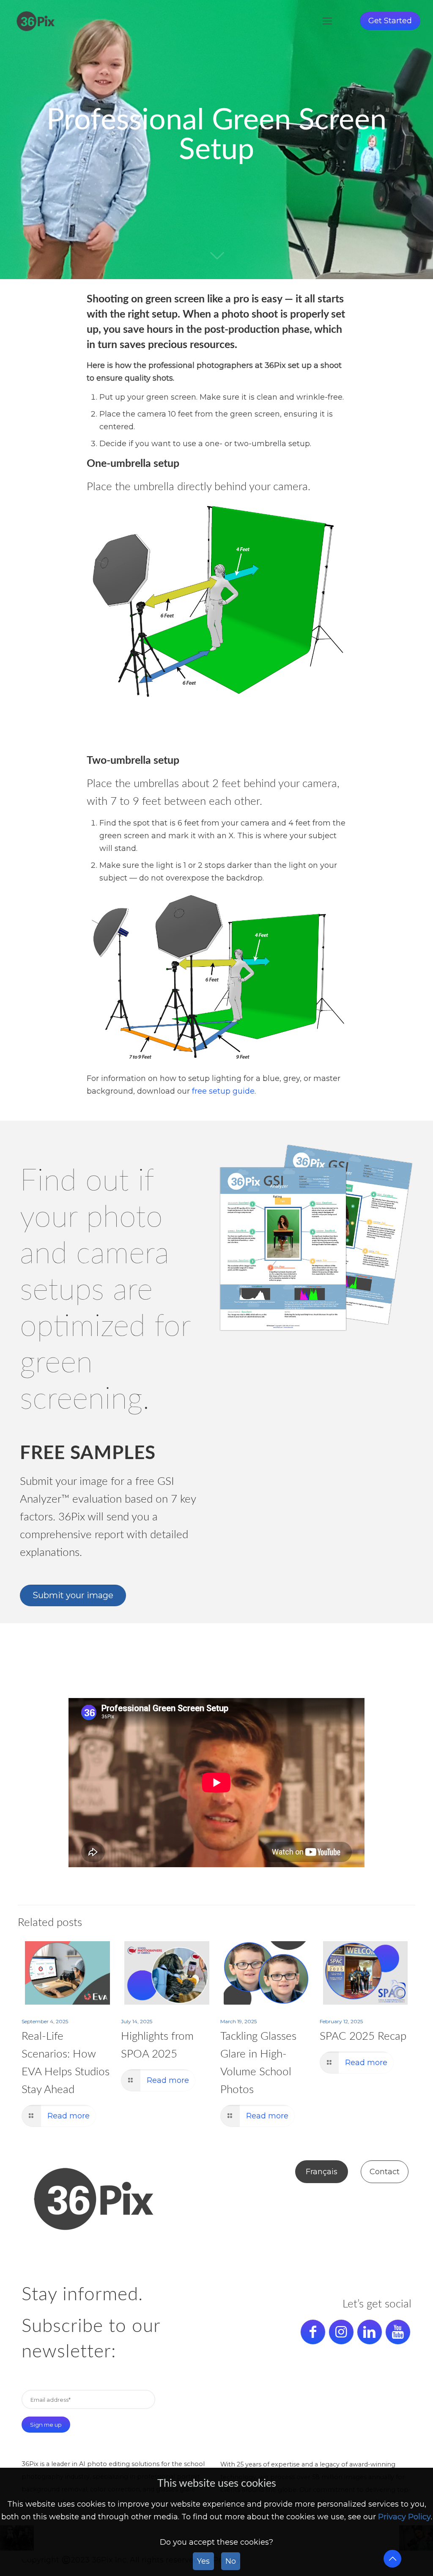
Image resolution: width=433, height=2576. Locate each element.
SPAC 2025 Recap (363, 2036)
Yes (203, 2561)
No (231, 2561)
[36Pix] (36, 21)
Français (322, 2172)
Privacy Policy (404, 2517)
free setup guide (223, 1091)
